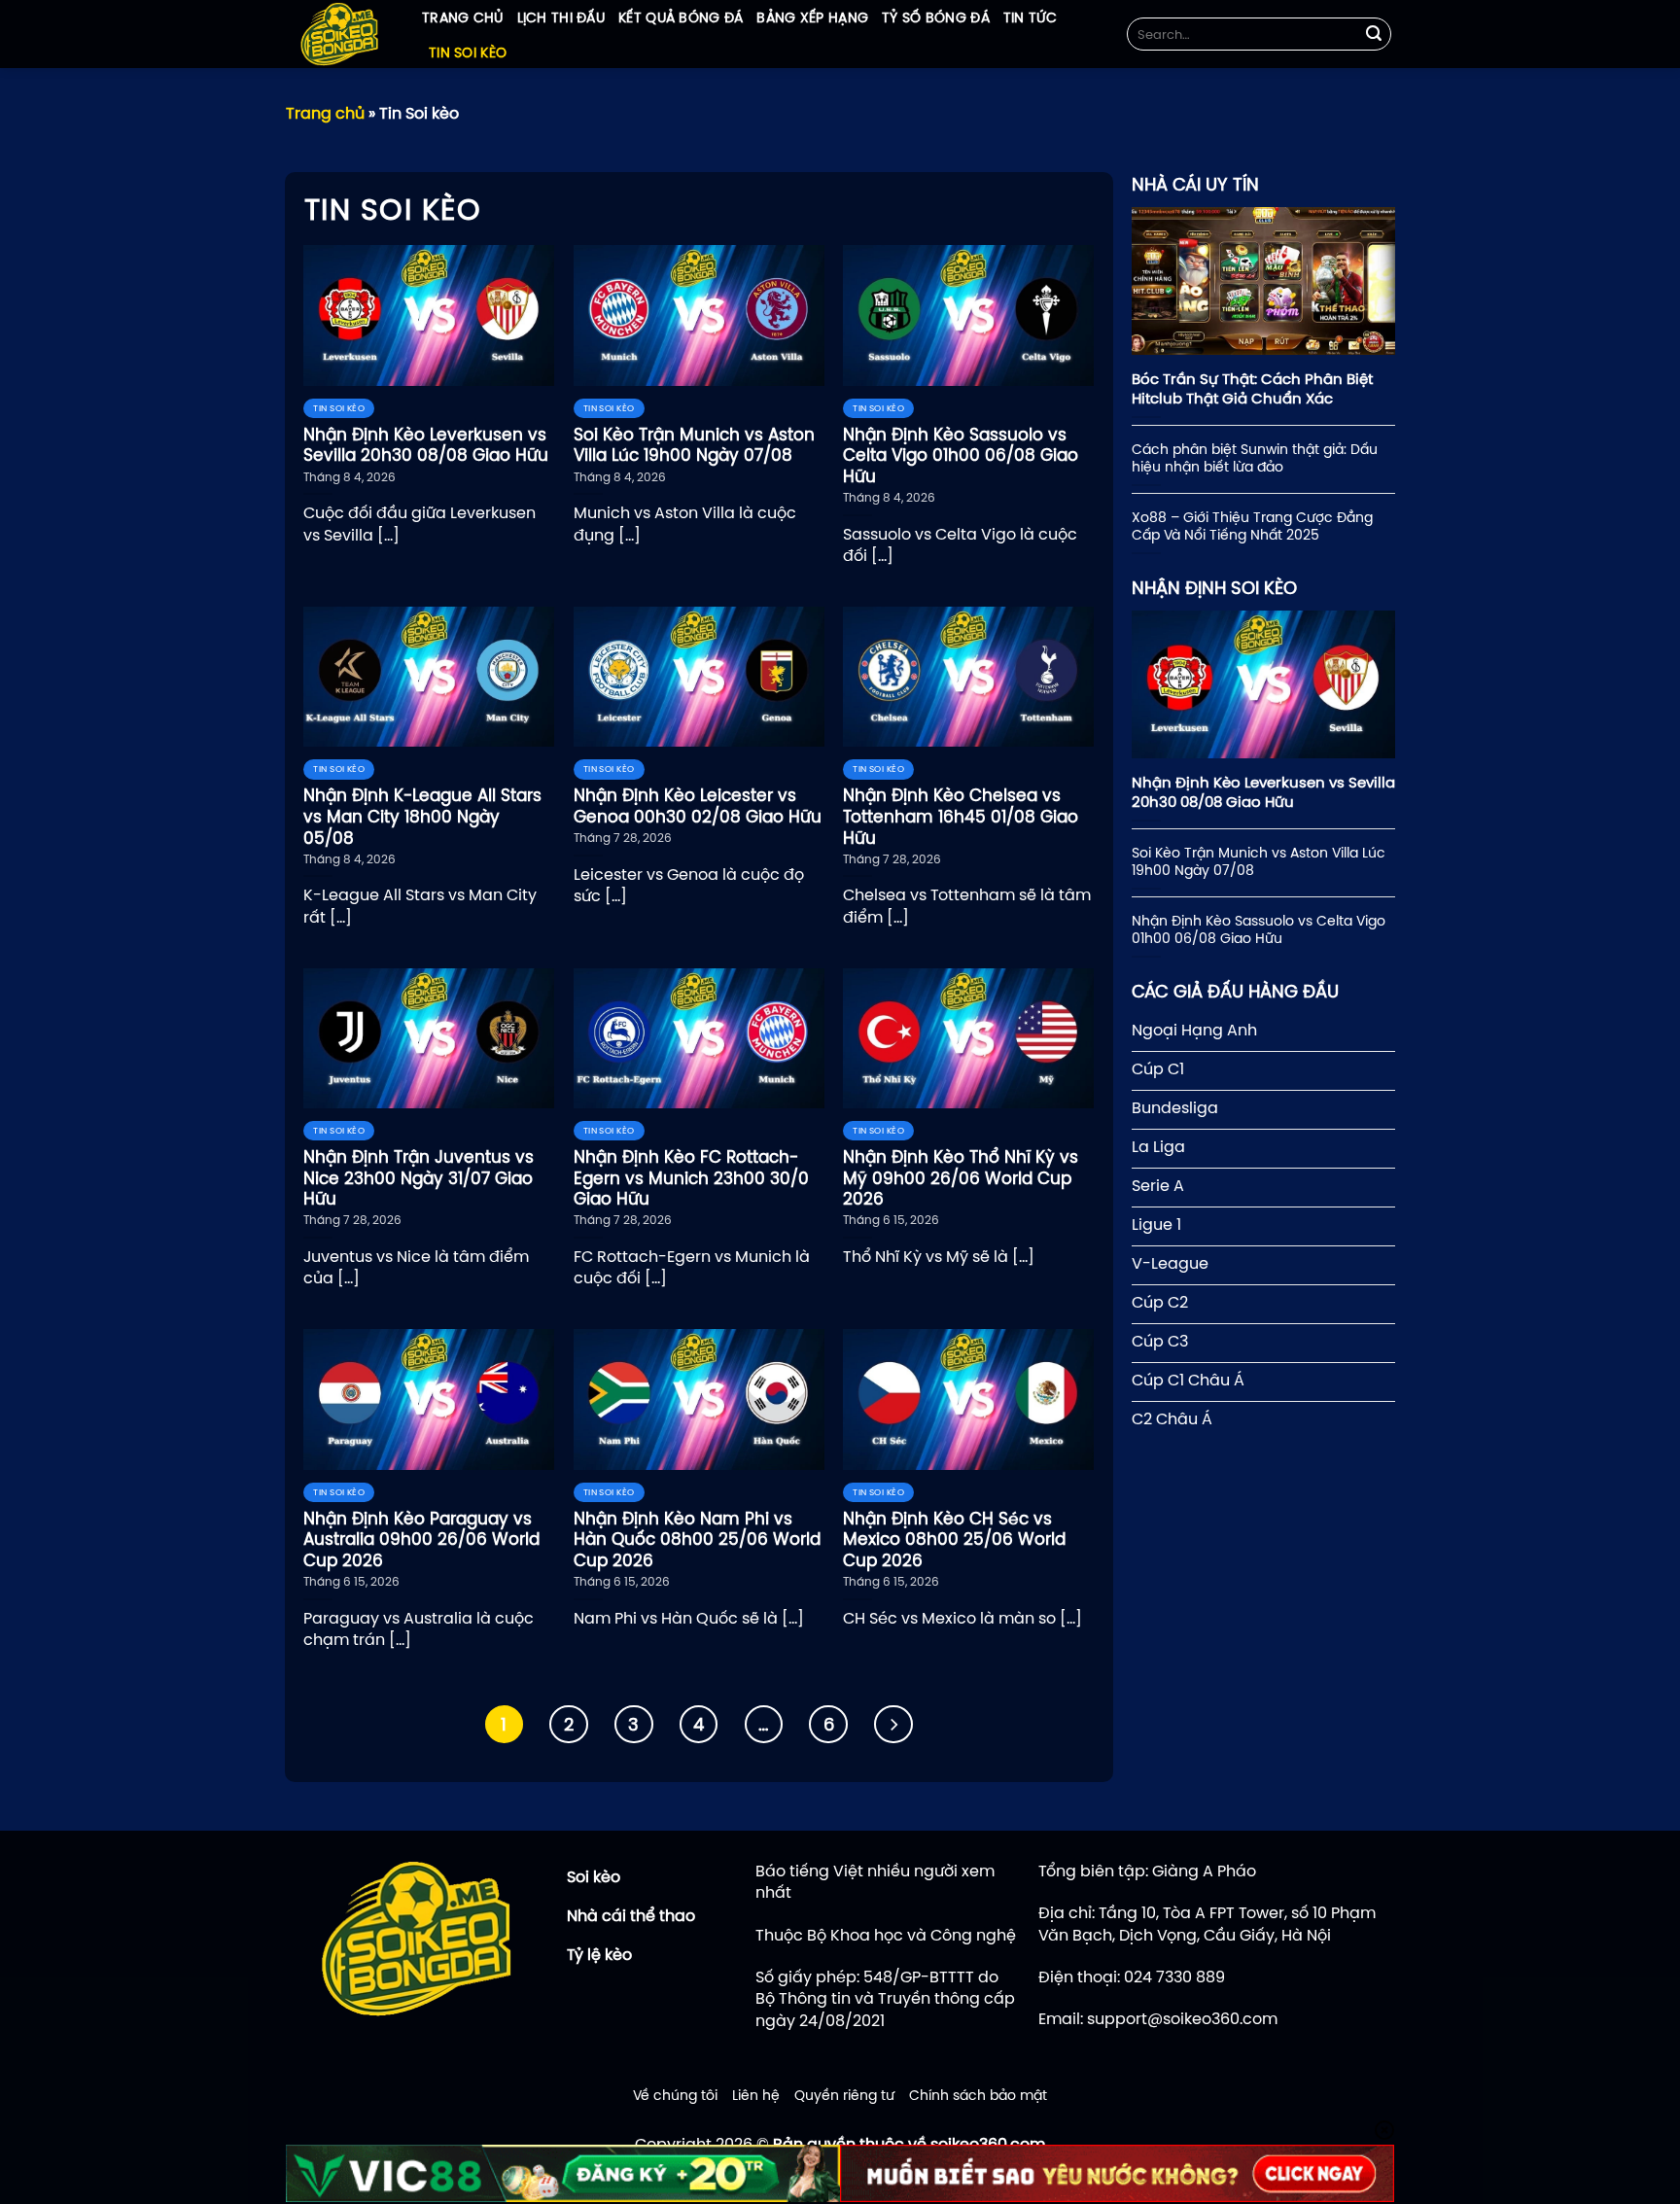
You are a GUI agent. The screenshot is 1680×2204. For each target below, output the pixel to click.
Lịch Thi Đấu (561, 17)
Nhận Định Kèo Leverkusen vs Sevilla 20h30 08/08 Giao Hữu (1263, 792)
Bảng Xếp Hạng (812, 17)
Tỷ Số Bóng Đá (936, 17)
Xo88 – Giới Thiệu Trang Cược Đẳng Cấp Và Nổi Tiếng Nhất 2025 (1252, 526)
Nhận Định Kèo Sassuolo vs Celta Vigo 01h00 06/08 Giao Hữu (1259, 929)
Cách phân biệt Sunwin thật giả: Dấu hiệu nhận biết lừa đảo (1255, 458)
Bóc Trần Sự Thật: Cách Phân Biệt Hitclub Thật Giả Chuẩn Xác (1252, 388)
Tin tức (1030, 17)
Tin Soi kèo (468, 52)
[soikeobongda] (339, 34)
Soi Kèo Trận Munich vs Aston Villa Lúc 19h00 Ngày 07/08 (1259, 861)
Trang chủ (463, 17)
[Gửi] (1374, 34)
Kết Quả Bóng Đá (681, 17)
